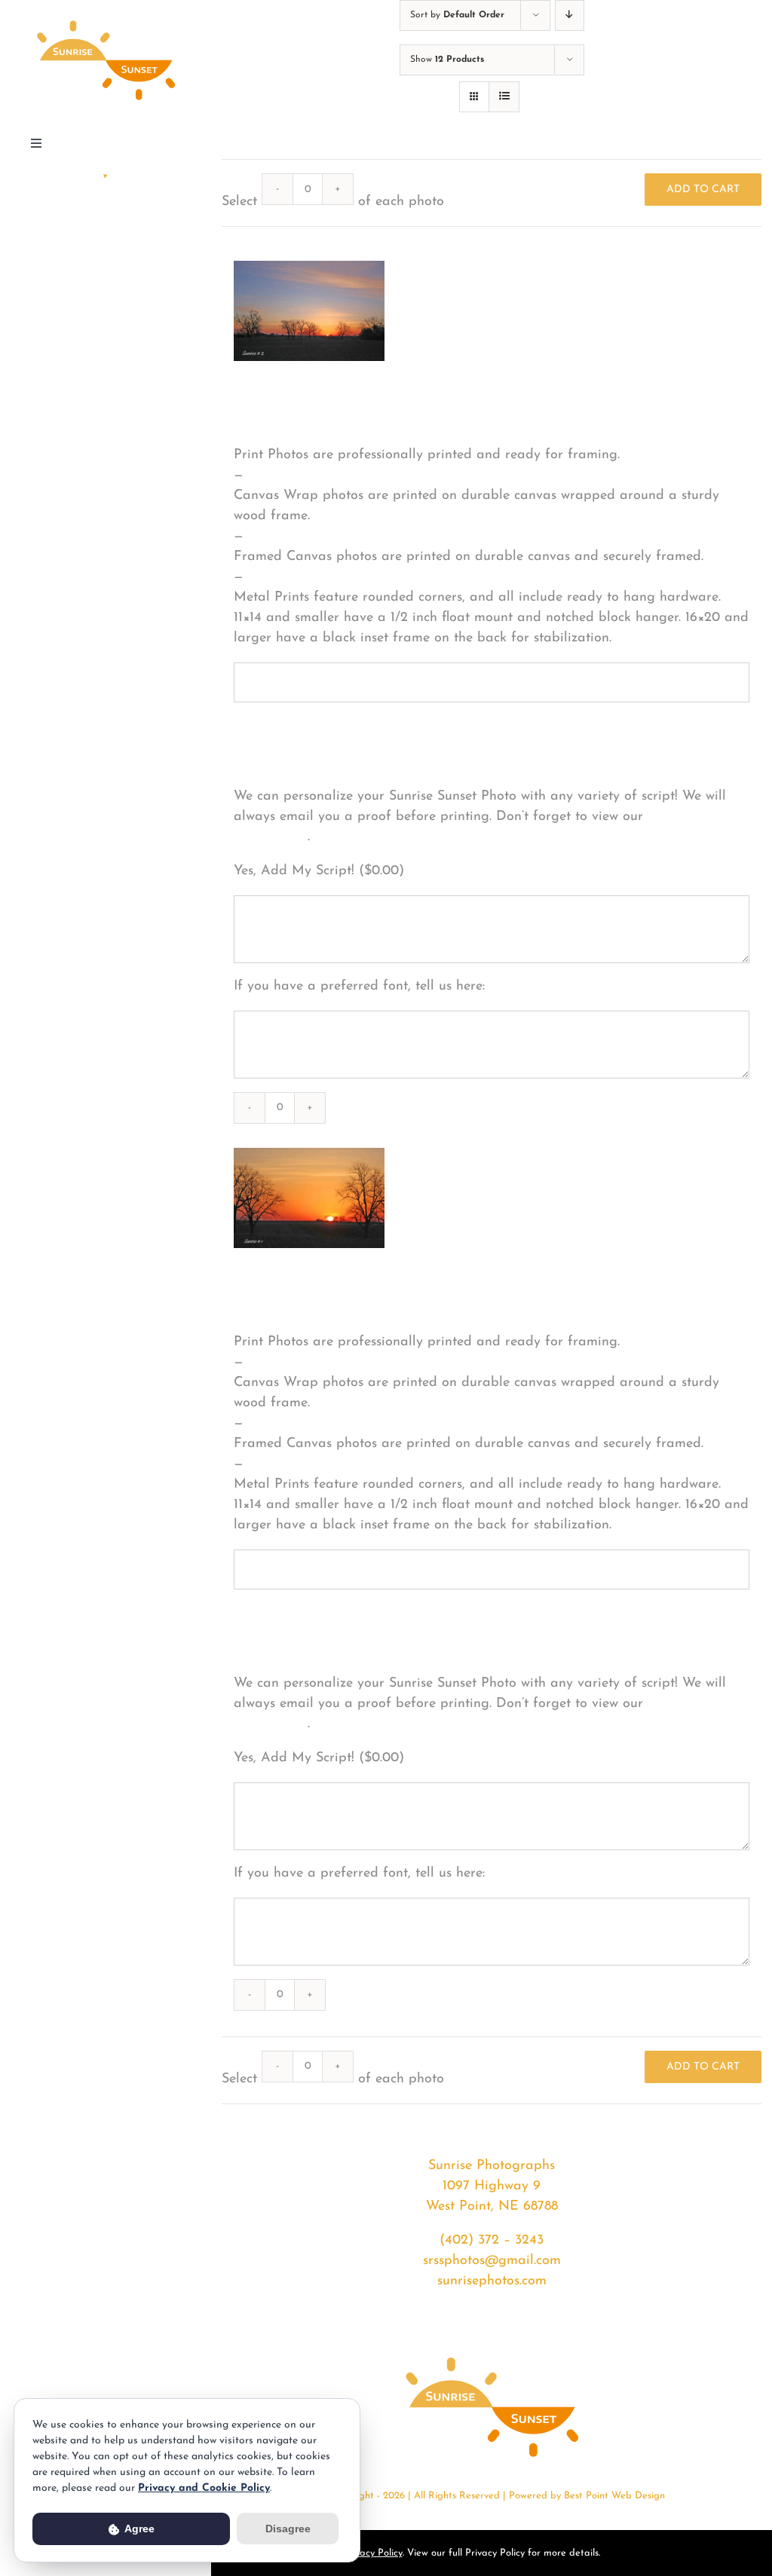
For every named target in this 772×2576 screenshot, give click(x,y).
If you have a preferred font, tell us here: (359, 987)
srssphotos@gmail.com (492, 2261)
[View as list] (504, 97)
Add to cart (703, 190)
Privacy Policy (373, 2553)
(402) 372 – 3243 (492, 2241)
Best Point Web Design (614, 2496)
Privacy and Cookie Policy (204, 2488)
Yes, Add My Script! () (319, 871)
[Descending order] (570, 15)
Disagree (288, 2529)
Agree (138, 2529)
